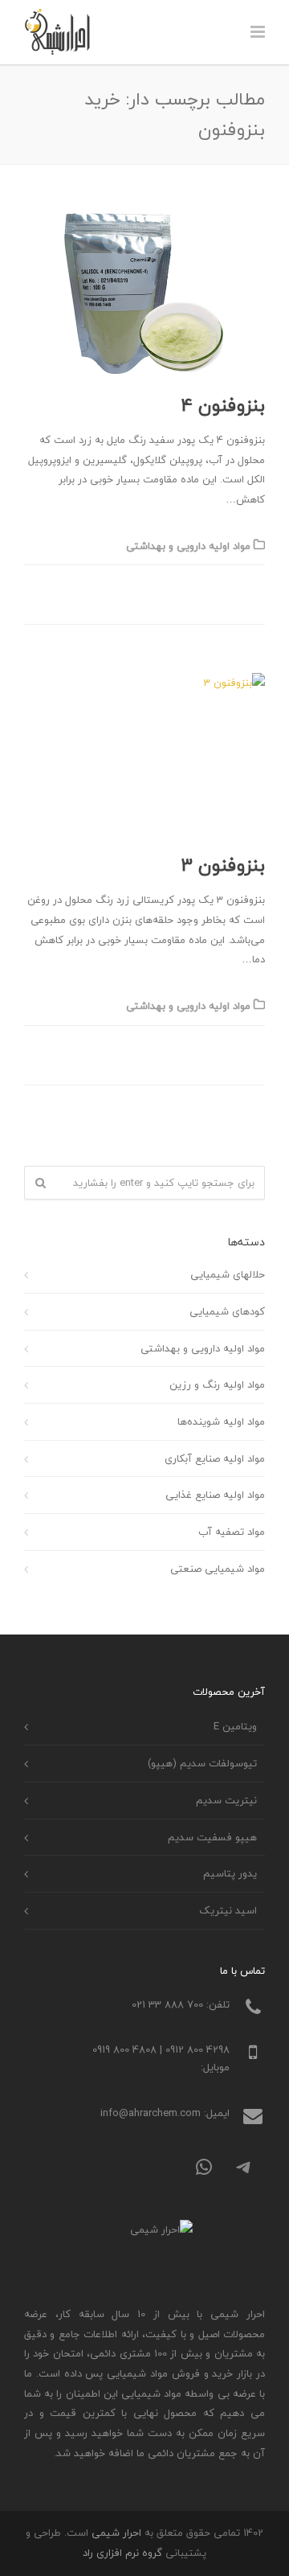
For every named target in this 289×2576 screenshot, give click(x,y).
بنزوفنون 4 (223, 405)
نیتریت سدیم (226, 1800)
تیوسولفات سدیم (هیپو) (202, 1763)
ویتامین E (235, 1726)
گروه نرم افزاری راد (122, 2553)
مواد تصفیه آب (232, 1532)
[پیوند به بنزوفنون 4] (144, 293)
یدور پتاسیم (230, 1873)
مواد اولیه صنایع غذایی (215, 1495)
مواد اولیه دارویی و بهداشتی (188, 546)
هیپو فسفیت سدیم (212, 1837)
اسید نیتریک (228, 1910)
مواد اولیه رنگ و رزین (217, 1384)
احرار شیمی (116, 2533)
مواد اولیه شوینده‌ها (221, 1421)
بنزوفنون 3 (223, 865)
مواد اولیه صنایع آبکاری (215, 1458)
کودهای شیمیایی (227, 1311)
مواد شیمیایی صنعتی (218, 1569)
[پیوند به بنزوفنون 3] (144, 753)
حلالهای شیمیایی (228, 1274)
